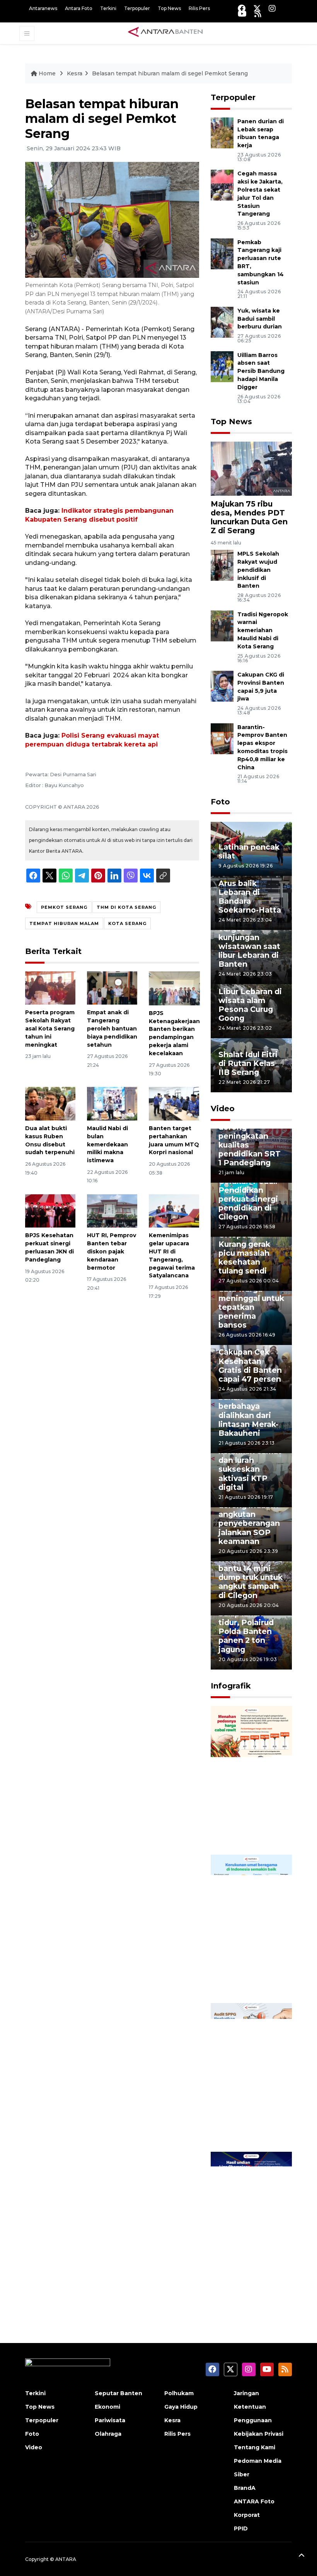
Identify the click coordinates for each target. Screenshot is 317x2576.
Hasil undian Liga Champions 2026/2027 (250, 2272)
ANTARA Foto (254, 2501)
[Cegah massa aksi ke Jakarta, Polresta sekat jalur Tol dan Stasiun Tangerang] (222, 185)
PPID (241, 2528)
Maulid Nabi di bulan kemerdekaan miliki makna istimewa (107, 1144)
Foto (220, 802)
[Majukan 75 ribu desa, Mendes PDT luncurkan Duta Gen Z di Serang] (251, 468)
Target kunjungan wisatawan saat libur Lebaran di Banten (249, 946)
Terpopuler (137, 8)
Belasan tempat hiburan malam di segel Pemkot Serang (170, 73)
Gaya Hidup (181, 2407)
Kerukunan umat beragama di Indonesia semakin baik (251, 1970)
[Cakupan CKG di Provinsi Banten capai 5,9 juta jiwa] (222, 686)
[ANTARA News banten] (166, 33)
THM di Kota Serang (126, 907)
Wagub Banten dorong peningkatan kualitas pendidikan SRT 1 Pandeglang (250, 1140)
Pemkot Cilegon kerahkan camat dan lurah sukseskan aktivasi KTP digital (250, 1465)
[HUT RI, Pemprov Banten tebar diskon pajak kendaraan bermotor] (112, 1210)
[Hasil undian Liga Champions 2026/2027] (251, 2226)
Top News (169, 8)
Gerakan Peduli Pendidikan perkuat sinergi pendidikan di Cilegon (248, 1199)
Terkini (108, 8)
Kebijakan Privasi (259, 2434)
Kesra (75, 73)
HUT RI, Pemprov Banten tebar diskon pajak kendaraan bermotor (112, 1251)
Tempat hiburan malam (64, 923)
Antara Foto (79, 8)
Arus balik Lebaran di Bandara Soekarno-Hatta (250, 897)
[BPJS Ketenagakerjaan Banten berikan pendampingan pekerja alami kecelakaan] (174, 988)
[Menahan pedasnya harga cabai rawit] (251, 1779)
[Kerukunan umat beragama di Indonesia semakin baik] (251, 1928)
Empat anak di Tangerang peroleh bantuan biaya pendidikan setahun (112, 1028)
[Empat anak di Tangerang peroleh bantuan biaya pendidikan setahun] (112, 987)
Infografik (231, 1686)
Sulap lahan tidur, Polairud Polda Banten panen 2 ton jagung (246, 1631)
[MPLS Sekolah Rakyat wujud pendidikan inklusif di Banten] (222, 565)
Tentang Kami (255, 2447)
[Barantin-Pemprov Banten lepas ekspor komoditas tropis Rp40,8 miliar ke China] (222, 738)
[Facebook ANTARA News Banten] (242, 8)
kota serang (127, 923)
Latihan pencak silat (249, 851)
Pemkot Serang (64, 907)
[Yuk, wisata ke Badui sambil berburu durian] (222, 322)
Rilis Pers (199, 8)
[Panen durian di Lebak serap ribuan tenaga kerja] (222, 132)
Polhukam (179, 2393)
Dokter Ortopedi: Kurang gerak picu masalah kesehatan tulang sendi (244, 1248)
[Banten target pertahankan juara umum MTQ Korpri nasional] (174, 1103)
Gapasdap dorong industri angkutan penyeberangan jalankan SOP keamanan (249, 1519)
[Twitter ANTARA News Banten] (257, 8)
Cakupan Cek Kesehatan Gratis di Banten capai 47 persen (250, 1365)
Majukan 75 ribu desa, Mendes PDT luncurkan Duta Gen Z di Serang (249, 517)
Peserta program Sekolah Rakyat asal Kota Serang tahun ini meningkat (50, 1028)
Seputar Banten (118, 2393)
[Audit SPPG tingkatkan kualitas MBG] (251, 2077)
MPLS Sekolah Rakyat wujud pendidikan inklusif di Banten (258, 570)
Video (223, 1109)
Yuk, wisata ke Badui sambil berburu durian (260, 319)
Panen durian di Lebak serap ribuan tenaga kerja (261, 133)
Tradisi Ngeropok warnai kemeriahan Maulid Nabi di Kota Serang (263, 630)
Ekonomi (107, 2407)
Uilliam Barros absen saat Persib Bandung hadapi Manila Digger (261, 371)
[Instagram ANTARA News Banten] (272, 8)
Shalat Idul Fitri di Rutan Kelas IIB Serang (248, 1063)
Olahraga (108, 2434)
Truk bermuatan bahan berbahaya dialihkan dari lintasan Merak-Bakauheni (250, 1410)
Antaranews (43, 8)
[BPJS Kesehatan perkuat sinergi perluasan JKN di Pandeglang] (50, 1210)
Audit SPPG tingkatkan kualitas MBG (244, 2123)
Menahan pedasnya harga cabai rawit (250, 1825)
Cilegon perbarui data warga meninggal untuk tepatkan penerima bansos (251, 1302)
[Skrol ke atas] (302, 2557)
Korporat (247, 2515)
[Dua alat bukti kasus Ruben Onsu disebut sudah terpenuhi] (50, 1103)
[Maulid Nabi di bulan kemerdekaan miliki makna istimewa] (112, 1103)
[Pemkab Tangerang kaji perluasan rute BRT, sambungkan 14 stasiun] (222, 253)
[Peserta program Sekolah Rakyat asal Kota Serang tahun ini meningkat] (50, 987)
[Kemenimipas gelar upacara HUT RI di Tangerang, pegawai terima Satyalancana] (174, 1210)
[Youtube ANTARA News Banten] (242, 14)
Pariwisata (110, 2420)
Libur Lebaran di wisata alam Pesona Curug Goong (250, 1005)
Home (47, 73)
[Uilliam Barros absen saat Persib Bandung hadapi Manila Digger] (222, 366)
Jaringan (246, 2393)
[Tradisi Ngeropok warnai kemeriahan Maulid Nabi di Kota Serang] (222, 625)
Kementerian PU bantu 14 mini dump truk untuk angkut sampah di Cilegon (251, 1577)
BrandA (245, 2488)
